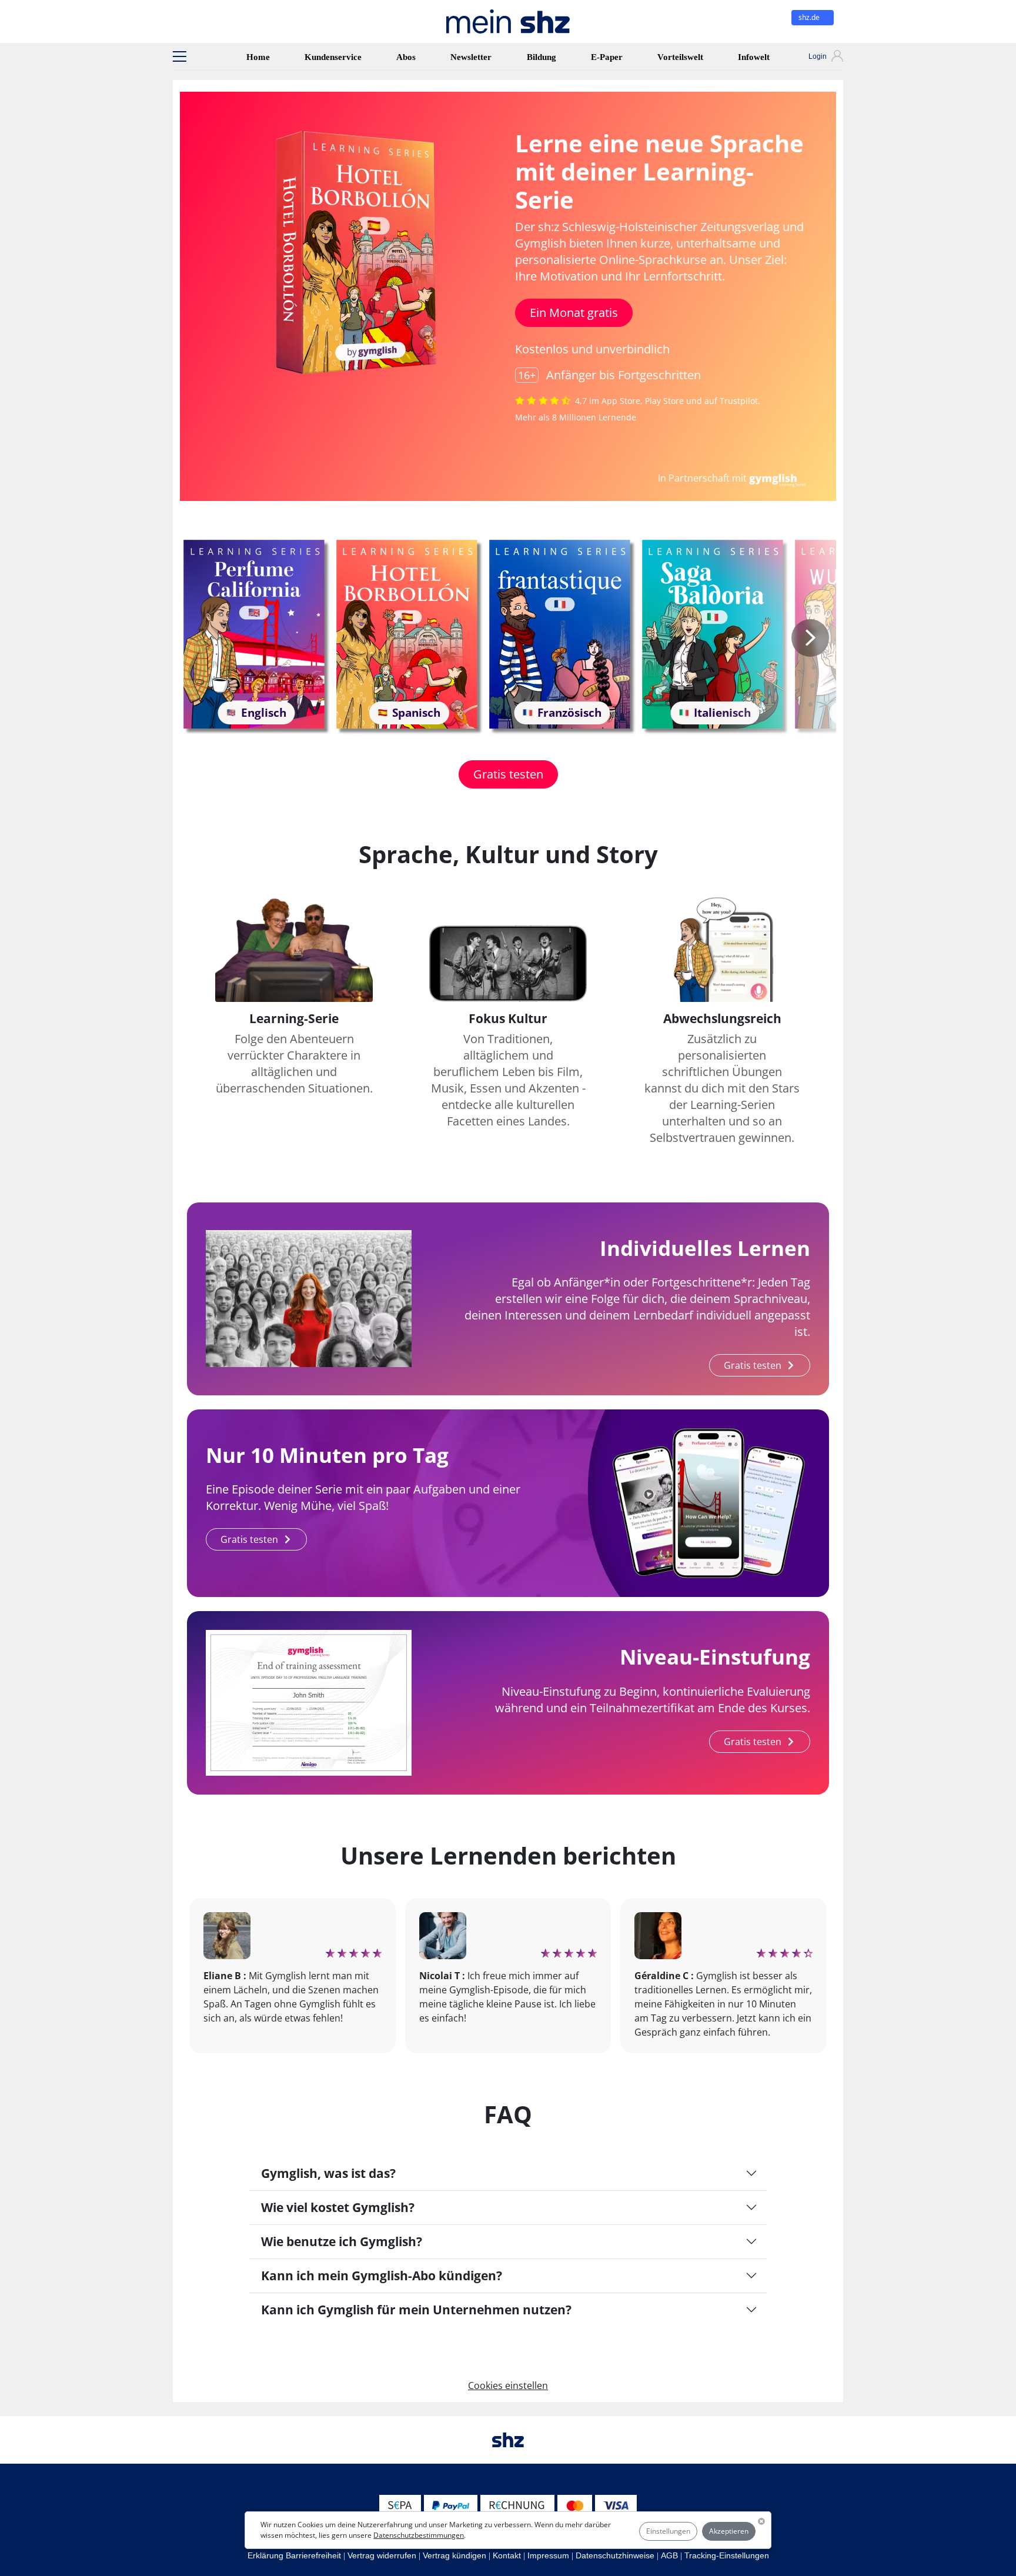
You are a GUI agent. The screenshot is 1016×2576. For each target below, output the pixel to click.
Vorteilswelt (680, 57)
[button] (179, 56)
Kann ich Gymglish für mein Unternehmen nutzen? (416, 2310)
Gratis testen (508, 774)
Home (258, 57)
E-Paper (607, 57)
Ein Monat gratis (574, 313)
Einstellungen (668, 2531)
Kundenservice (333, 57)
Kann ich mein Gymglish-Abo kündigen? (382, 2276)
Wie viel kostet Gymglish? (338, 2207)
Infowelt (754, 57)
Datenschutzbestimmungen (419, 2535)
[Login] (815, 58)
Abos (406, 57)
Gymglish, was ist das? (328, 2173)
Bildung (542, 57)
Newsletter (471, 57)
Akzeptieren (729, 2531)
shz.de (810, 17)
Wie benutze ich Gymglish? (342, 2241)
